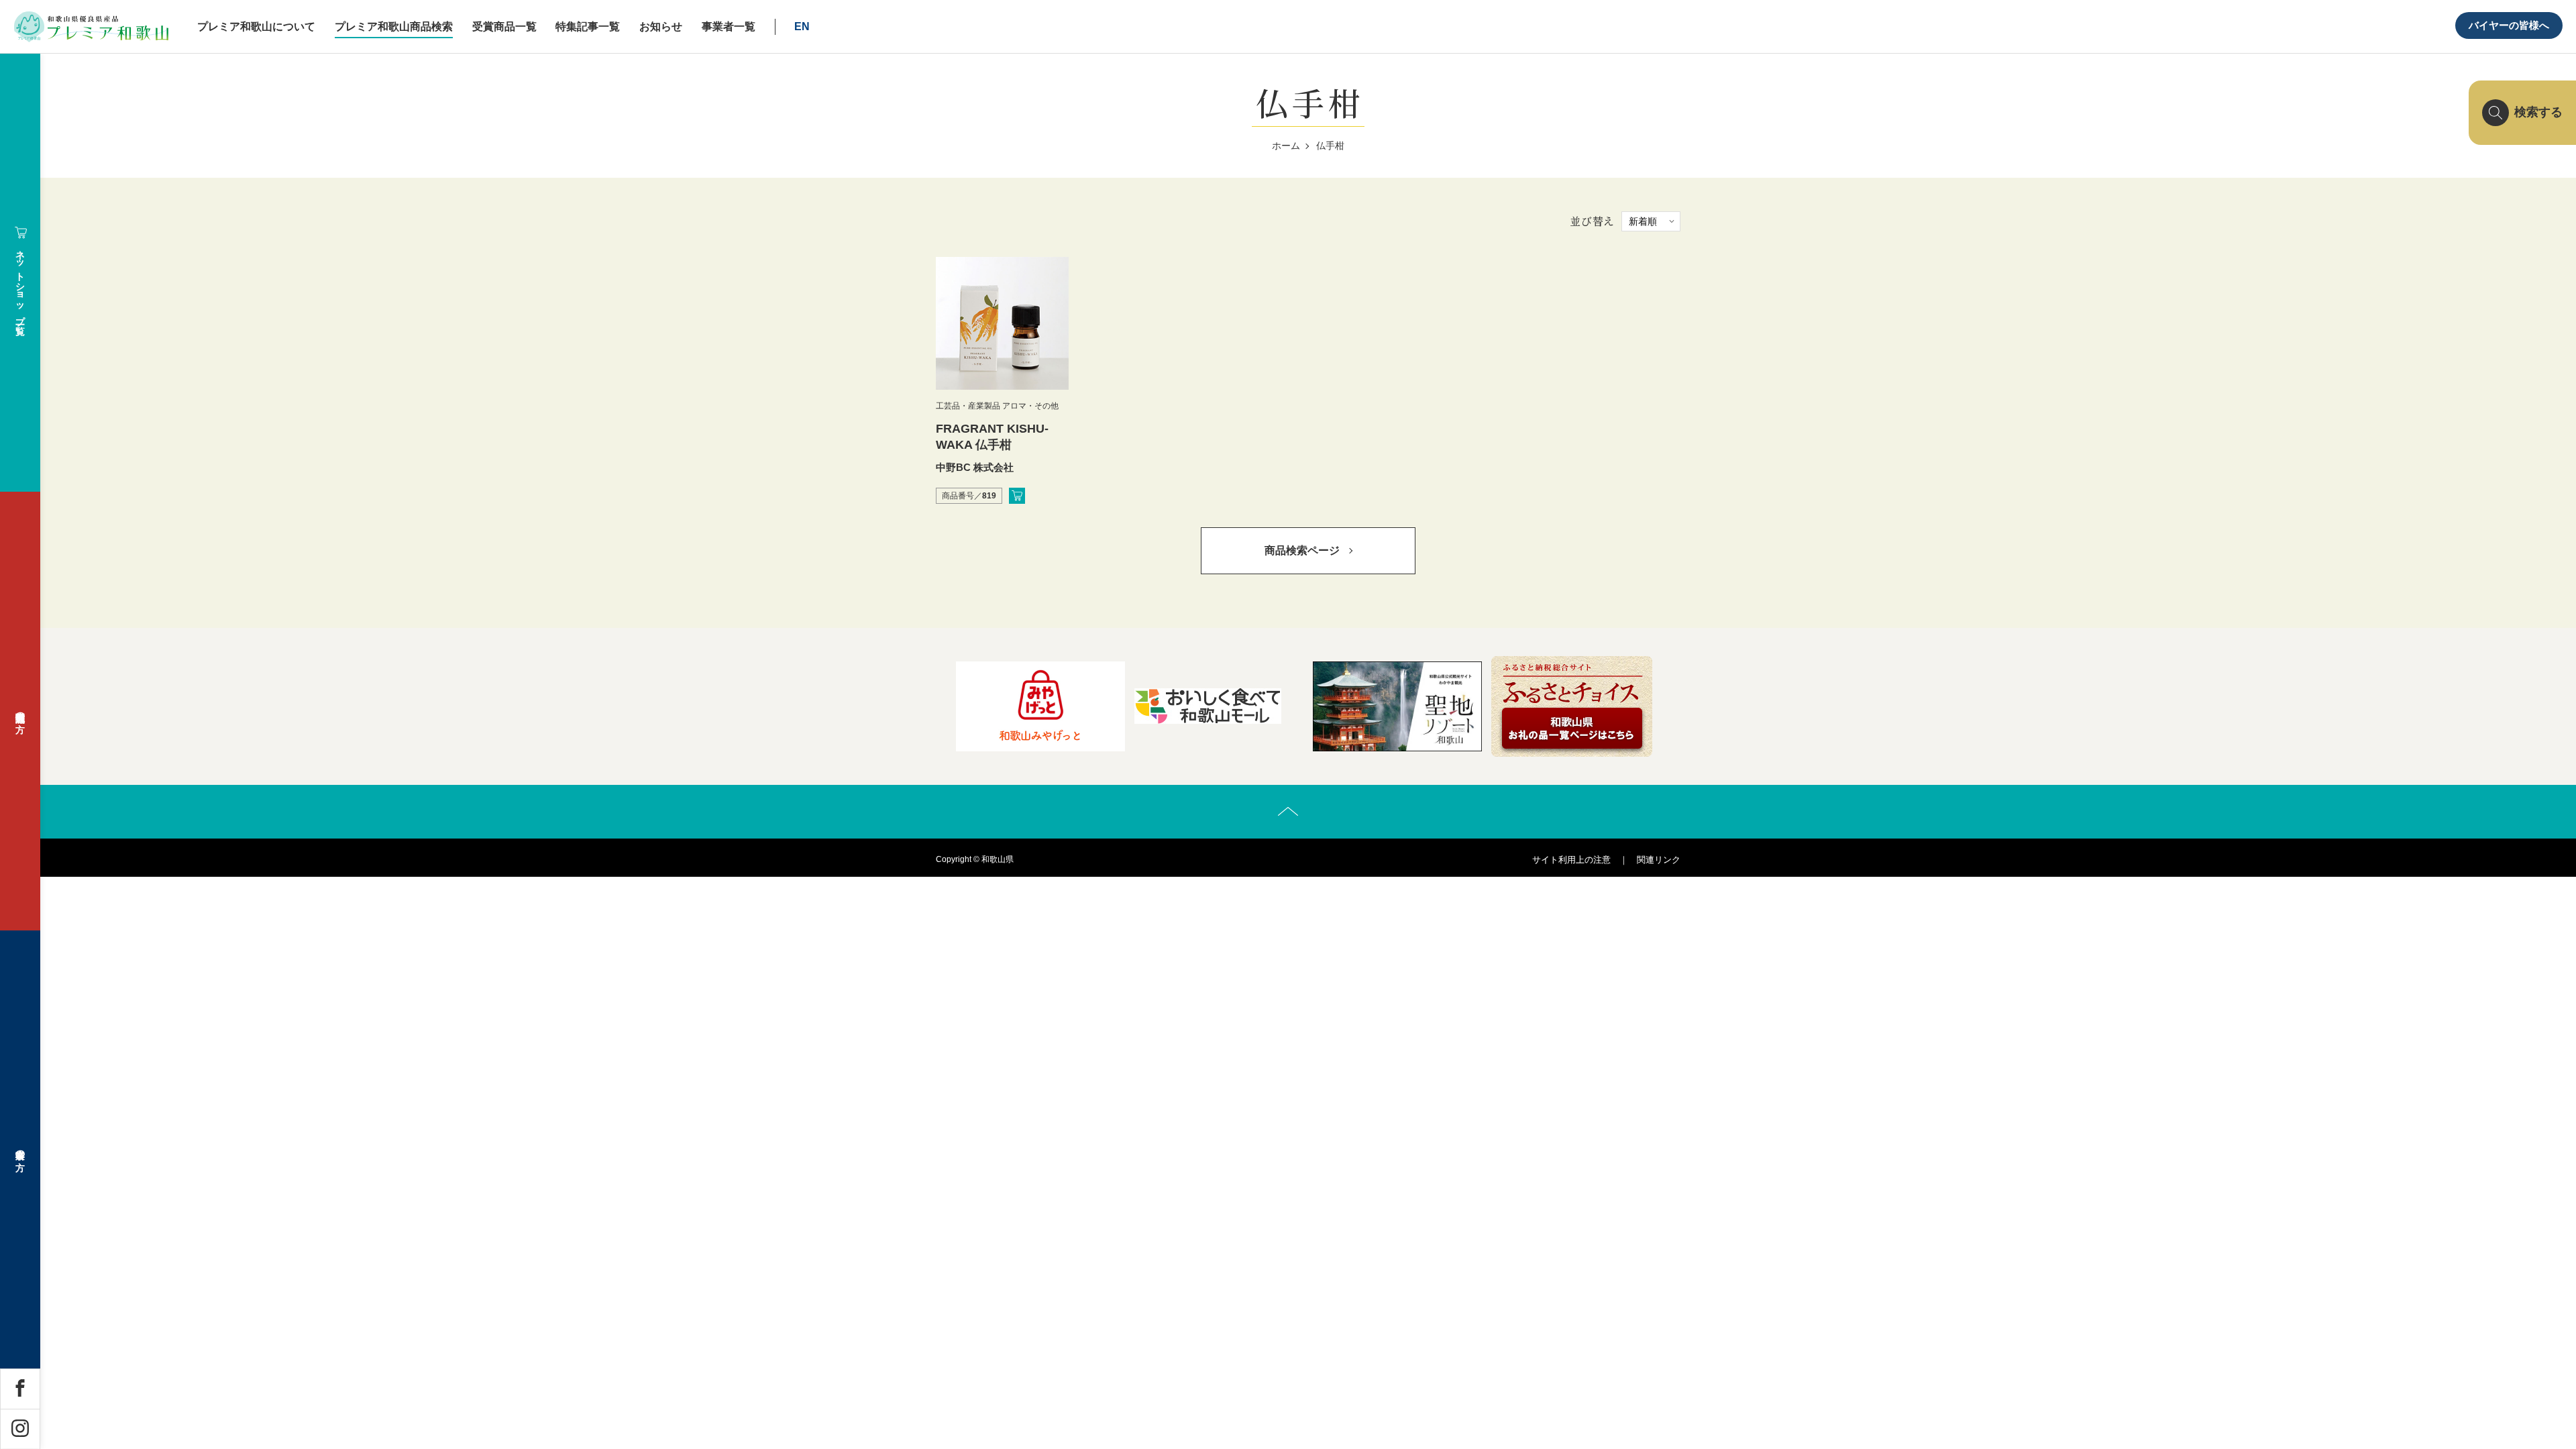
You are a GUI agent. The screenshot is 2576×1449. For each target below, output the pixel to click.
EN (802, 26)
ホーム (1286, 146)
